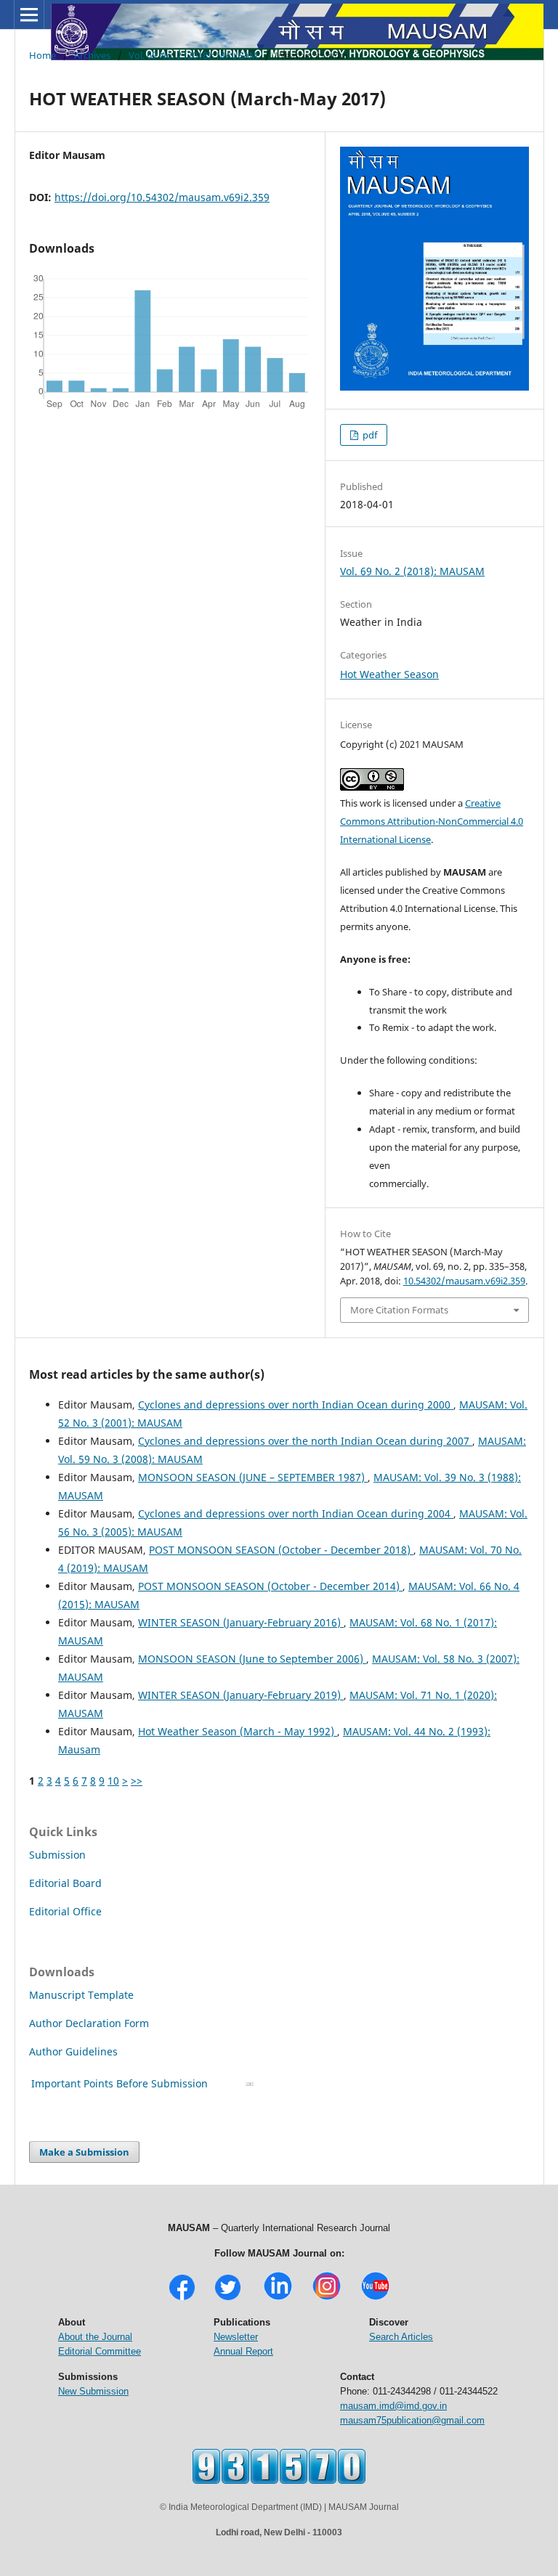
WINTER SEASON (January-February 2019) (241, 1695)
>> (137, 1781)
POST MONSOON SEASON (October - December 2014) (270, 1586)
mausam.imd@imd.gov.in (393, 2406)
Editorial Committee (100, 2351)
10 (113, 1781)
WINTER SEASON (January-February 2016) (241, 1622)
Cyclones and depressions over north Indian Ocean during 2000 (296, 1405)
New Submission (93, 2391)
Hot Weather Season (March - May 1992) (238, 1731)
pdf (369, 435)
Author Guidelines (75, 2051)
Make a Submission (84, 2152)
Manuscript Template (81, 1995)
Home (43, 55)
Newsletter (236, 2337)
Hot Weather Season (389, 674)
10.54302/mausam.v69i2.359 (464, 1281)
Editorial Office (65, 1911)
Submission (57, 1855)
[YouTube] (375, 2298)
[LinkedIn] (278, 2298)
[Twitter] (228, 2298)
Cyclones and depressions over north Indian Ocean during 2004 (296, 1513)
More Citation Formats (399, 1310)
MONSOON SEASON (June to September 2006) (252, 1659)
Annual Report (243, 2351)
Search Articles (401, 2337)
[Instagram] (327, 2298)
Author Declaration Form (89, 2023)
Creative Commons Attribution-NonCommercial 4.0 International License (432, 821)
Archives (92, 55)
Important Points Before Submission (120, 2083)
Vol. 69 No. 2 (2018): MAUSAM (193, 55)
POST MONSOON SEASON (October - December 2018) (281, 1550)
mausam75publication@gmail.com (412, 2420)
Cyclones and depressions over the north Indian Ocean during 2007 (305, 1441)
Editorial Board (65, 1883)
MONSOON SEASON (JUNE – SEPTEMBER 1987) (253, 1477)
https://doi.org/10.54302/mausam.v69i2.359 (162, 197)
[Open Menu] (29, 15)
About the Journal (95, 2337)
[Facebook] (182, 2298)
